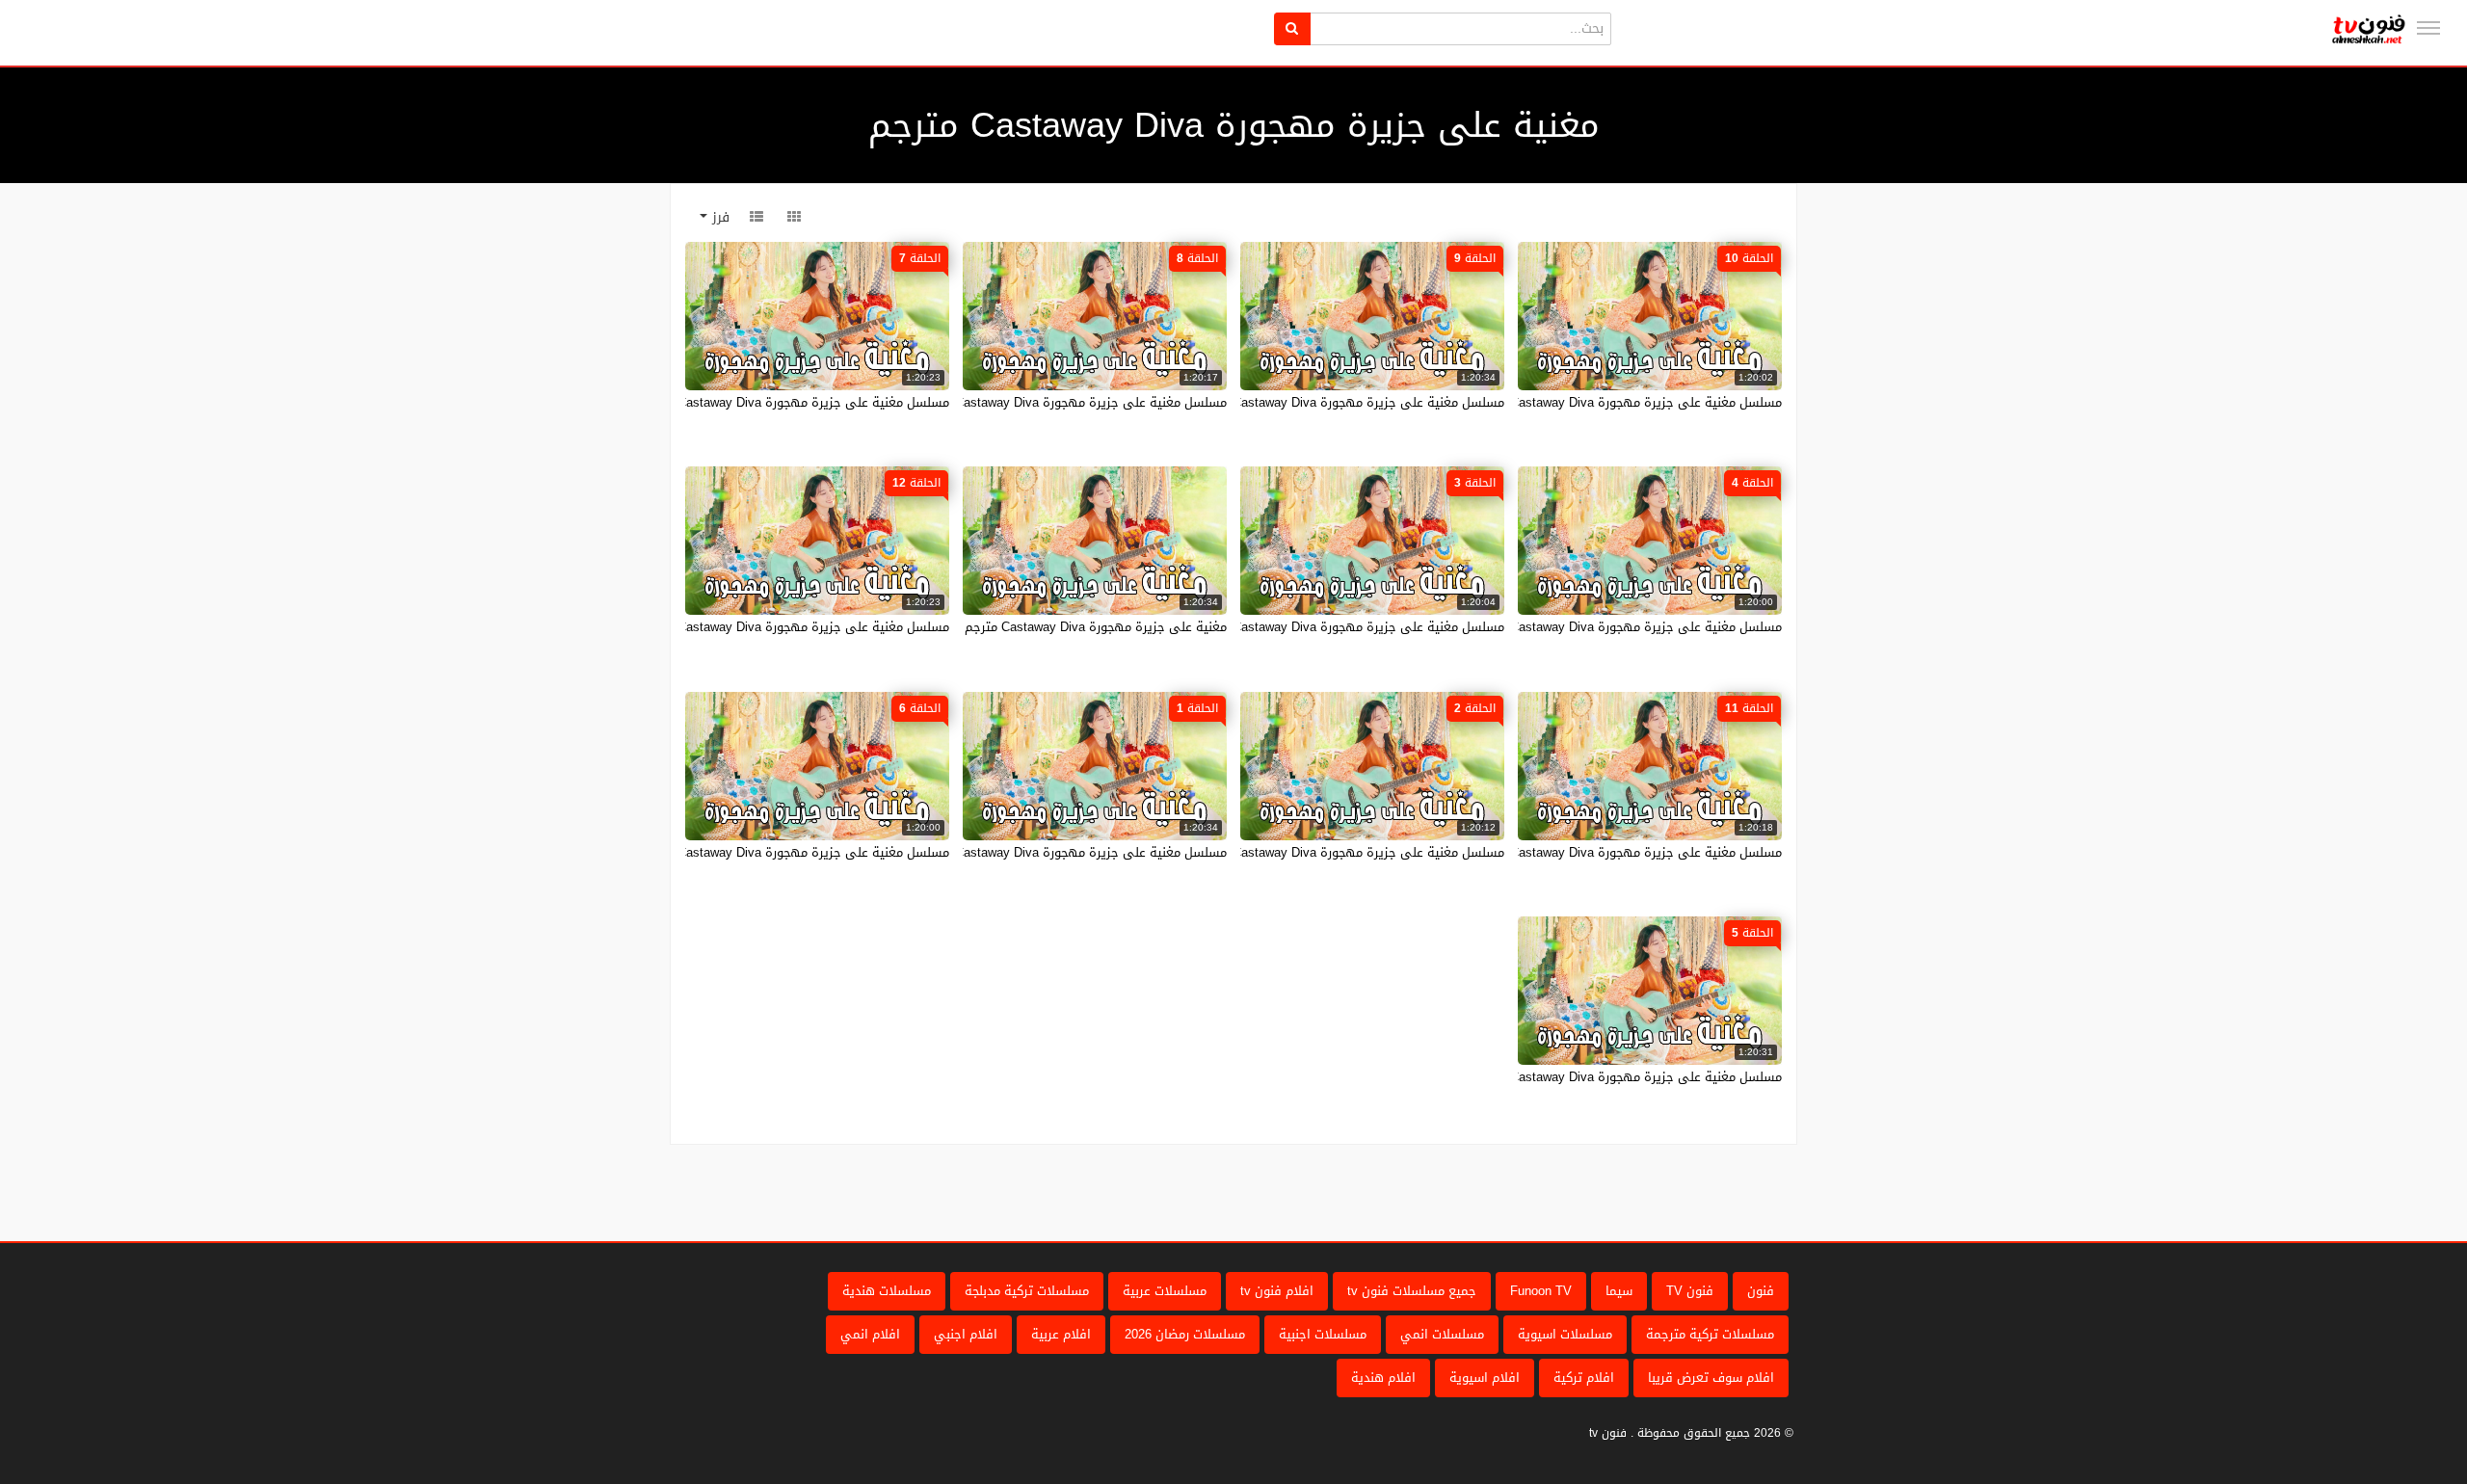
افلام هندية (1383, 1378)
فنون (1761, 1291)
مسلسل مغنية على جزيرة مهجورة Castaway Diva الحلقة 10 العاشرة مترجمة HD (1563, 402)
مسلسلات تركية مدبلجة (1027, 1291)
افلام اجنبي (966, 1334)
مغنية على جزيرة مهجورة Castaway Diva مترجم (1096, 627)
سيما (1619, 1291)
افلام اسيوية (1485, 1378)
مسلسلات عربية (1165, 1291)
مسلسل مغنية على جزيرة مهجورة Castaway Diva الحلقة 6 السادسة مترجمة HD (731, 852)
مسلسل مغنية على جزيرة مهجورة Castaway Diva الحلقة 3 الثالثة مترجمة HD (1294, 627)
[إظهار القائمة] (2428, 28)
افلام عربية (1061, 1334)
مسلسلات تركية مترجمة (1710, 1334)
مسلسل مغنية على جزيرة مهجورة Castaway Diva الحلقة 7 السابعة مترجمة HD (734, 402)
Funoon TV (1541, 1291)
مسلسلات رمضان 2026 (1185, 1334)
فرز (718, 217)
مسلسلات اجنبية (1323, 1334)
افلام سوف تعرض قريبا (1711, 1378)
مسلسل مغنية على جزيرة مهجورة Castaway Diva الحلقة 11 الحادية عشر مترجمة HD (1552, 852)
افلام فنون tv (1277, 1291)
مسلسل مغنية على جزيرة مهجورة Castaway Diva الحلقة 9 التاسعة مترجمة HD (1289, 402)
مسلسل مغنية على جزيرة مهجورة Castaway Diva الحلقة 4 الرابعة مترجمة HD (1570, 627)
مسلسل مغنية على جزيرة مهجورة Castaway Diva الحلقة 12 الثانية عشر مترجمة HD (722, 627)
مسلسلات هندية (887, 1291)
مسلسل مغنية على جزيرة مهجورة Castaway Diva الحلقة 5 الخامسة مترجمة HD (1565, 1077)
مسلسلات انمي (1442, 1334)
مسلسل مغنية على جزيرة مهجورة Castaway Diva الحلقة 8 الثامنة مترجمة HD (1015, 402)
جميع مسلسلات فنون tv (1412, 1291)
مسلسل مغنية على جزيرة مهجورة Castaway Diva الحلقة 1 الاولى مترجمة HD (1015, 852)
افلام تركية (1584, 1378)
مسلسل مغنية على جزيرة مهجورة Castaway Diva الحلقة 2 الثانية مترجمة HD (1294, 852)
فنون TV (1690, 1291)
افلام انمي (870, 1334)
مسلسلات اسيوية (1565, 1334)
